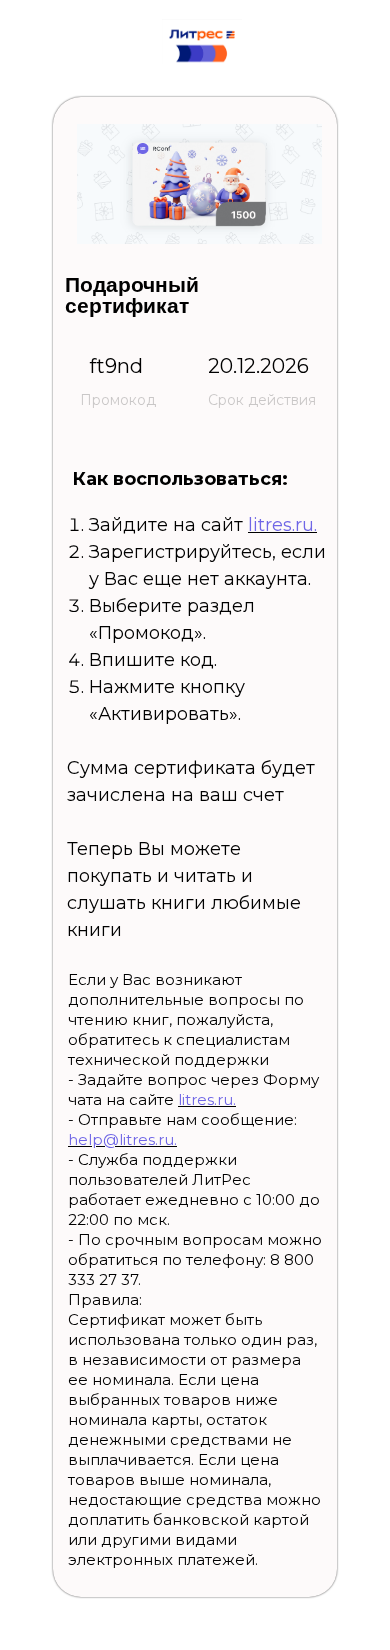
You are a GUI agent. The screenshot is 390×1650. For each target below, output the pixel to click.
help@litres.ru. (122, 1139)
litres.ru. (282, 525)
